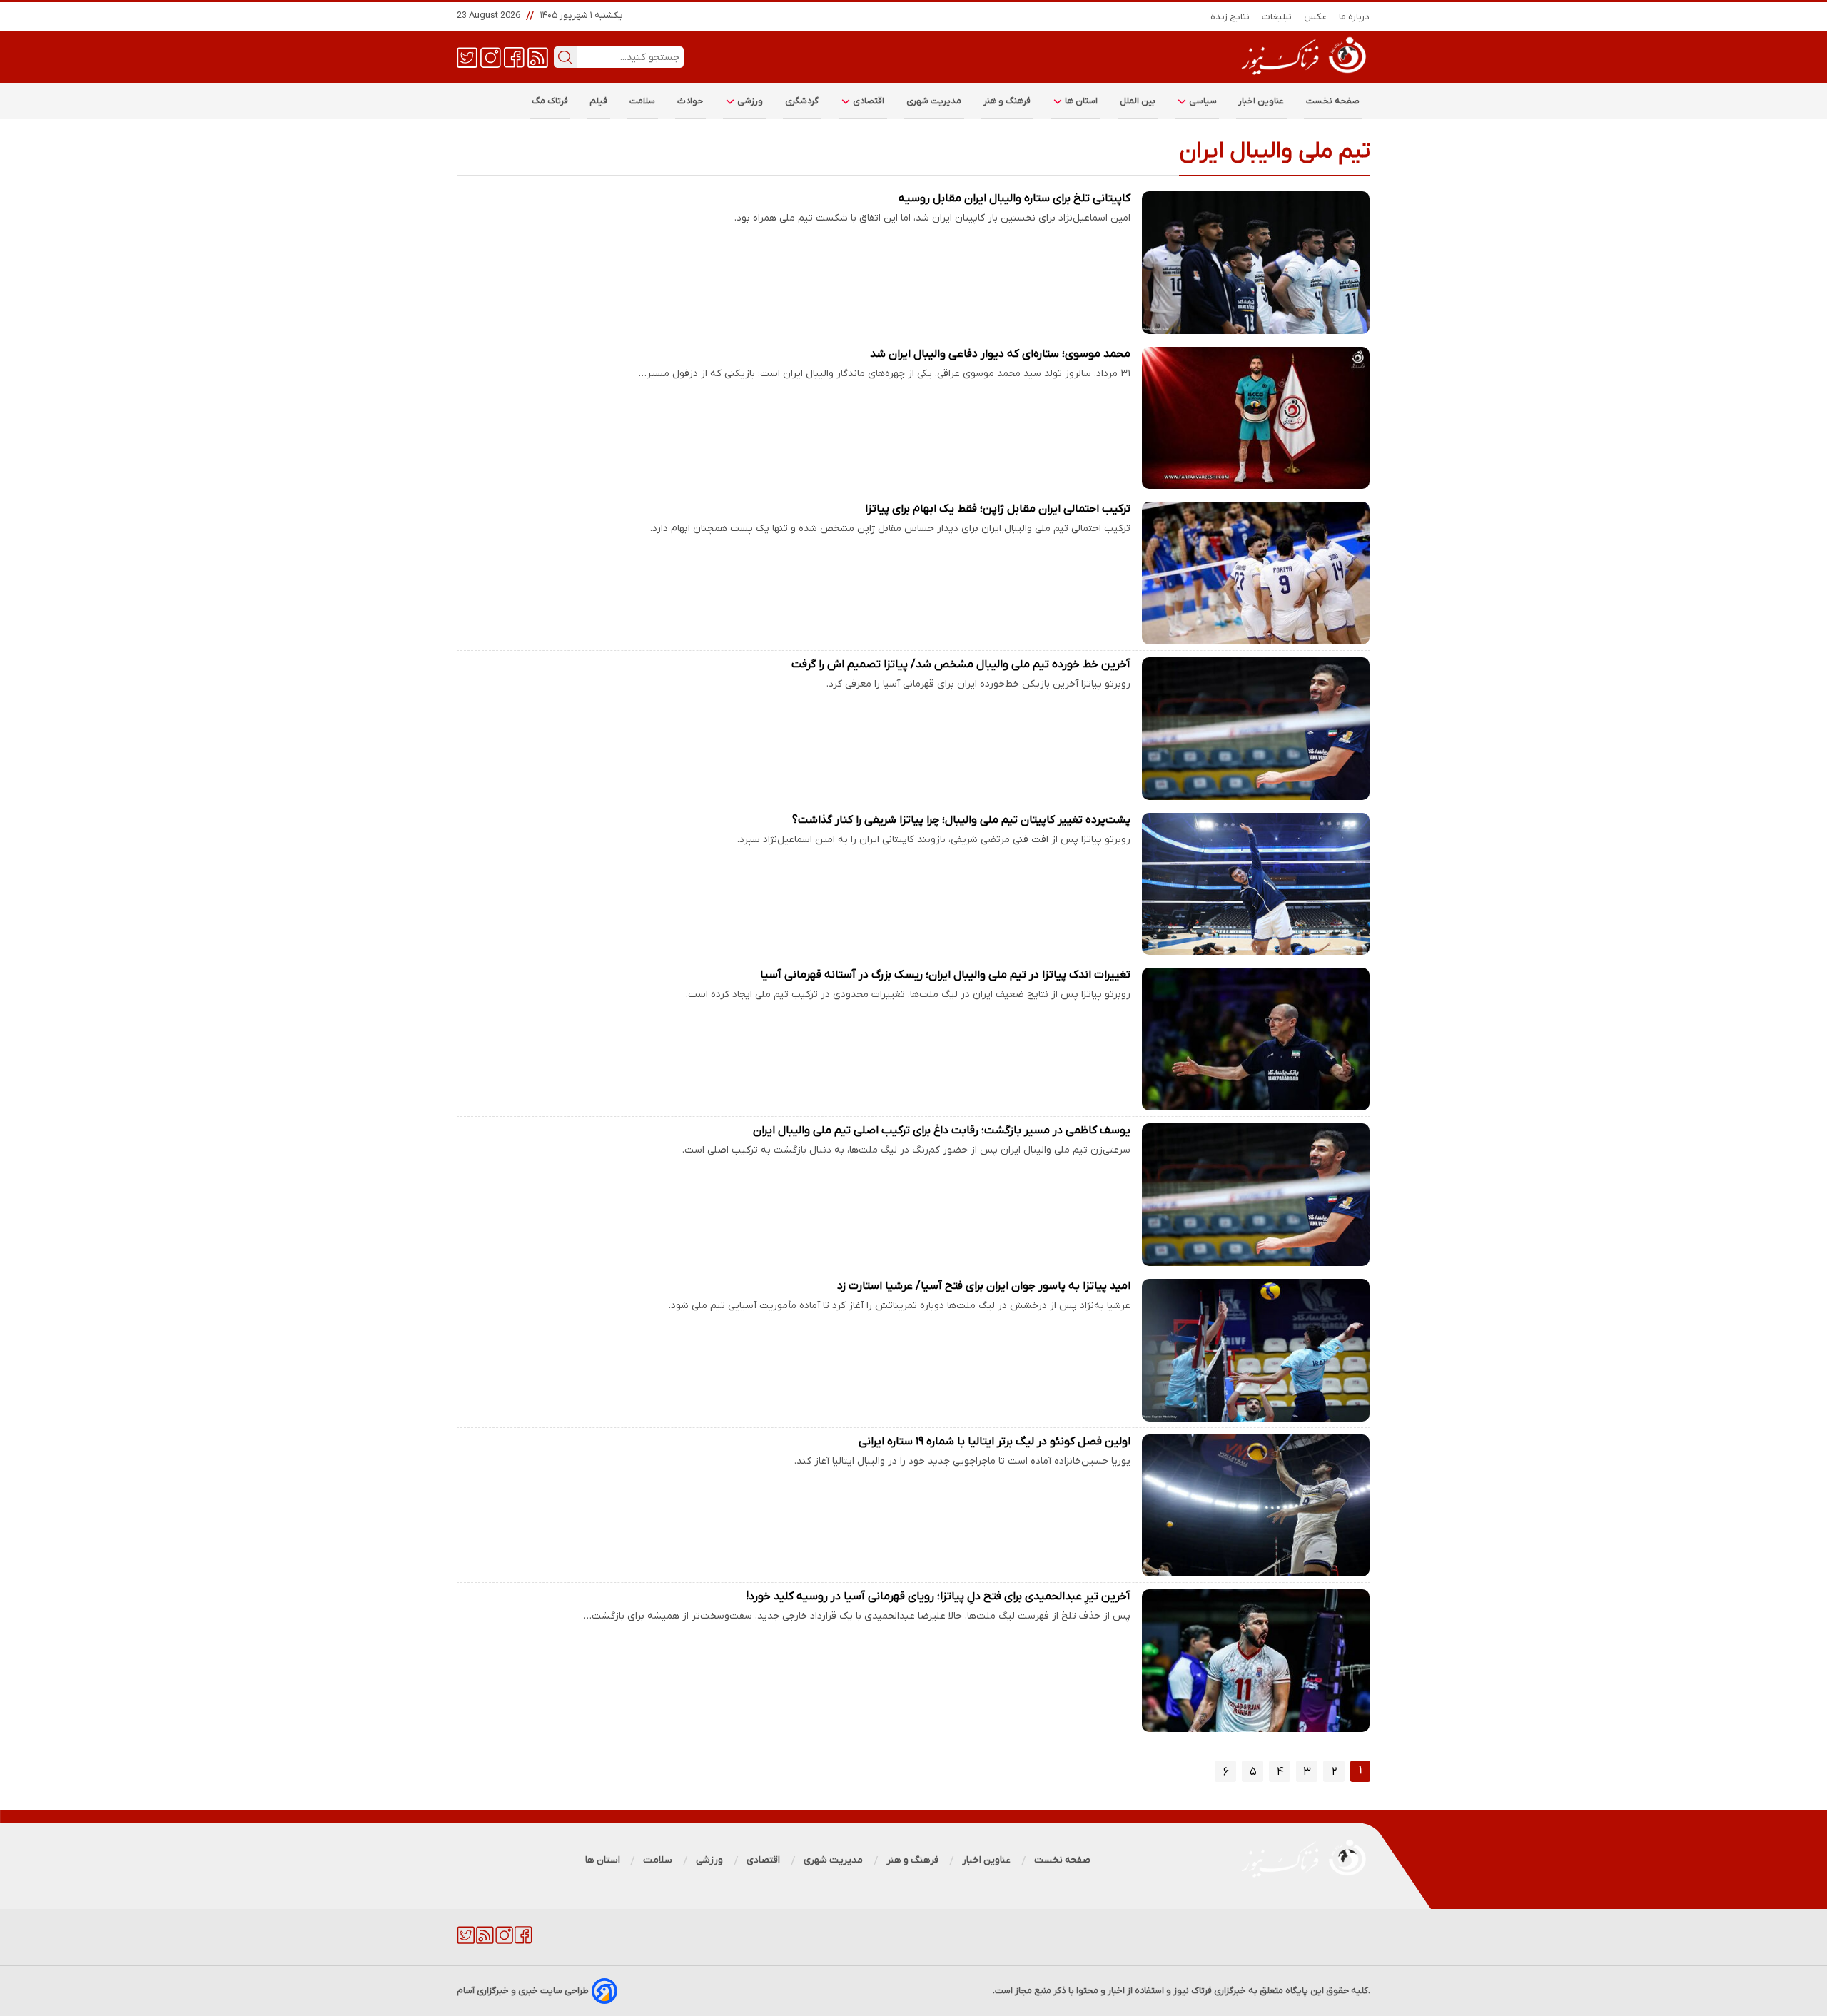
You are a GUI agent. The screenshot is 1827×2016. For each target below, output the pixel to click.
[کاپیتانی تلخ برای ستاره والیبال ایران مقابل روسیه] (1256, 263)
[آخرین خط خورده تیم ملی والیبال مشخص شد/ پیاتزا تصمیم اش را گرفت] (1256, 729)
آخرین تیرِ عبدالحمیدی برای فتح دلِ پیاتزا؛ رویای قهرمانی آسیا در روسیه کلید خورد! (938, 1596)
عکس (1316, 17)
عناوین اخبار (1261, 101)
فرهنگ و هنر (1007, 101)
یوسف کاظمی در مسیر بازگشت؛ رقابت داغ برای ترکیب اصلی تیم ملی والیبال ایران (942, 1130)
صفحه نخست (1333, 101)
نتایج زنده (1230, 17)
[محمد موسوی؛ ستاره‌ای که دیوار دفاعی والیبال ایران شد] (1256, 418)
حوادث (690, 101)
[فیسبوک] (514, 56)
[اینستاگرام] (491, 56)
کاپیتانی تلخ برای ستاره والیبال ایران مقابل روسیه (1014, 198)
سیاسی (1202, 101)
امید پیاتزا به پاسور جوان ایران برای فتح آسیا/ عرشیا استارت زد (984, 1286)
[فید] (538, 56)
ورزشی (749, 101)
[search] (565, 57)
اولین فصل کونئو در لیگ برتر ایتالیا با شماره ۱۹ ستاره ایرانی (995, 1442)
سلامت (643, 101)
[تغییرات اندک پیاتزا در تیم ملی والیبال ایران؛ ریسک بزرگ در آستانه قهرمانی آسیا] (1256, 1039)
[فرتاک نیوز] (1302, 76)
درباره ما (1355, 17)
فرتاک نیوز (1193, 1991)
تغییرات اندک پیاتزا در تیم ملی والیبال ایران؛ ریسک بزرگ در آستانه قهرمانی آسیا (945, 975)
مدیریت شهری (934, 101)
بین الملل (1138, 101)
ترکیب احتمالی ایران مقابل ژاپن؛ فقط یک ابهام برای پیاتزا (998, 509)
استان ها (1080, 101)
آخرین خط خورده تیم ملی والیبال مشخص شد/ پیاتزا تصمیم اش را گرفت (961, 664)
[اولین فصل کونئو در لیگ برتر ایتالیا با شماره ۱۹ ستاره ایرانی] (1256, 1506)
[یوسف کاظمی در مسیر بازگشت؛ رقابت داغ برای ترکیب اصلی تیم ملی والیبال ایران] (1256, 1195)
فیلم (599, 101)
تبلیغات (1277, 17)
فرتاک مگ (550, 101)
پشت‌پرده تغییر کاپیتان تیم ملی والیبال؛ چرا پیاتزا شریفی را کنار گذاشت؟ (961, 820)
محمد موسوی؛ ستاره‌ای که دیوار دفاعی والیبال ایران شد (1000, 354)
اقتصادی (868, 101)
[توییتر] (467, 56)
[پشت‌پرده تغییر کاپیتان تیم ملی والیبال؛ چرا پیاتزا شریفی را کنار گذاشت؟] (1256, 884)
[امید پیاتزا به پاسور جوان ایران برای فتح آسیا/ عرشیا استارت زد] (1256, 1350)
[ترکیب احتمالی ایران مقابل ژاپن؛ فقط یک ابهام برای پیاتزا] (1256, 573)
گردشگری (802, 101)
